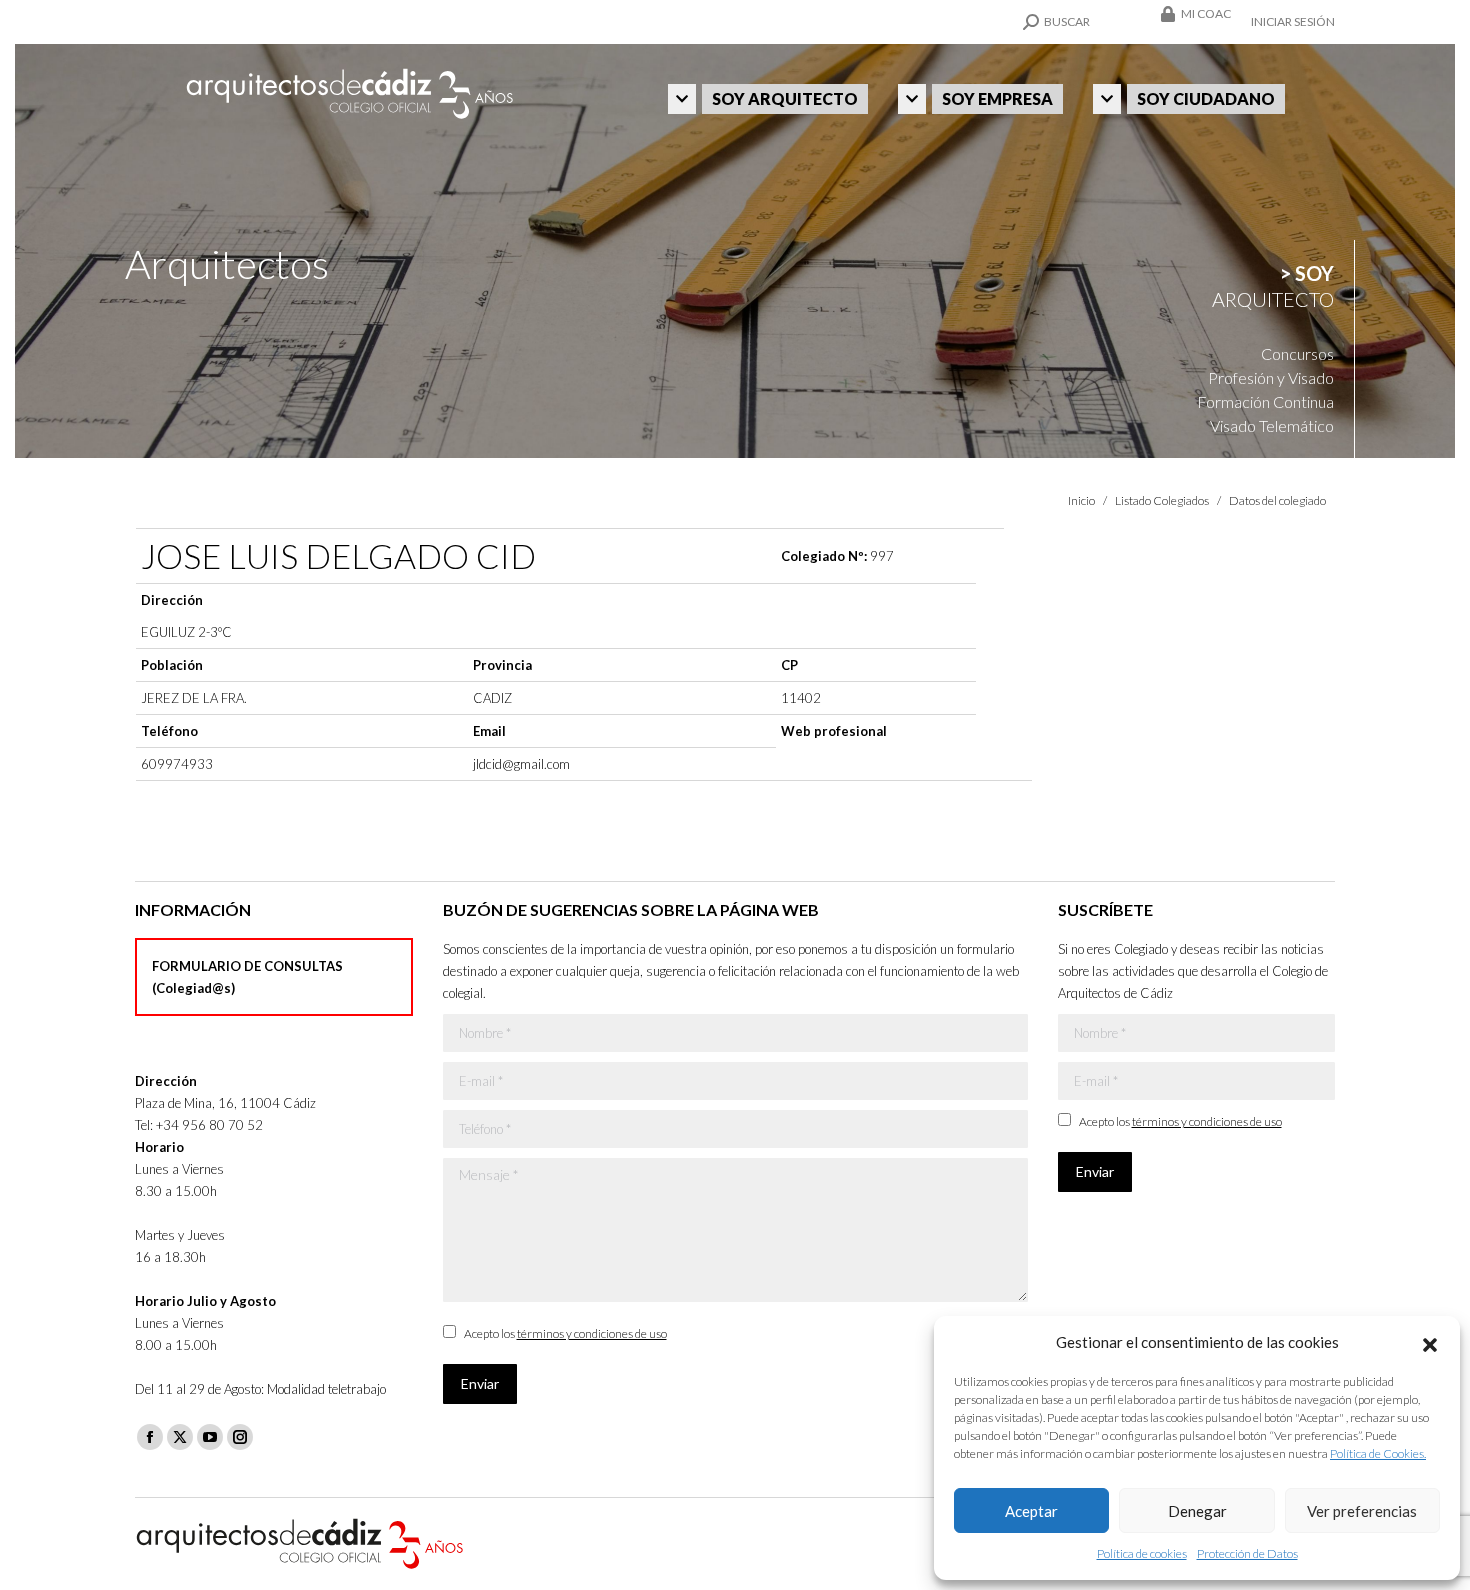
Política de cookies (1142, 1553)
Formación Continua (1265, 401)
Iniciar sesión (1293, 21)
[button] (1430, 1342)
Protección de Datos (1247, 1553)
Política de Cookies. (1378, 1453)
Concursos (1297, 353)
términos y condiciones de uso (592, 1333)
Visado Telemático (1272, 425)
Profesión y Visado (1271, 377)
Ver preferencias (1362, 1511)
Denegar (1197, 1511)
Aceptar (1031, 1511)
